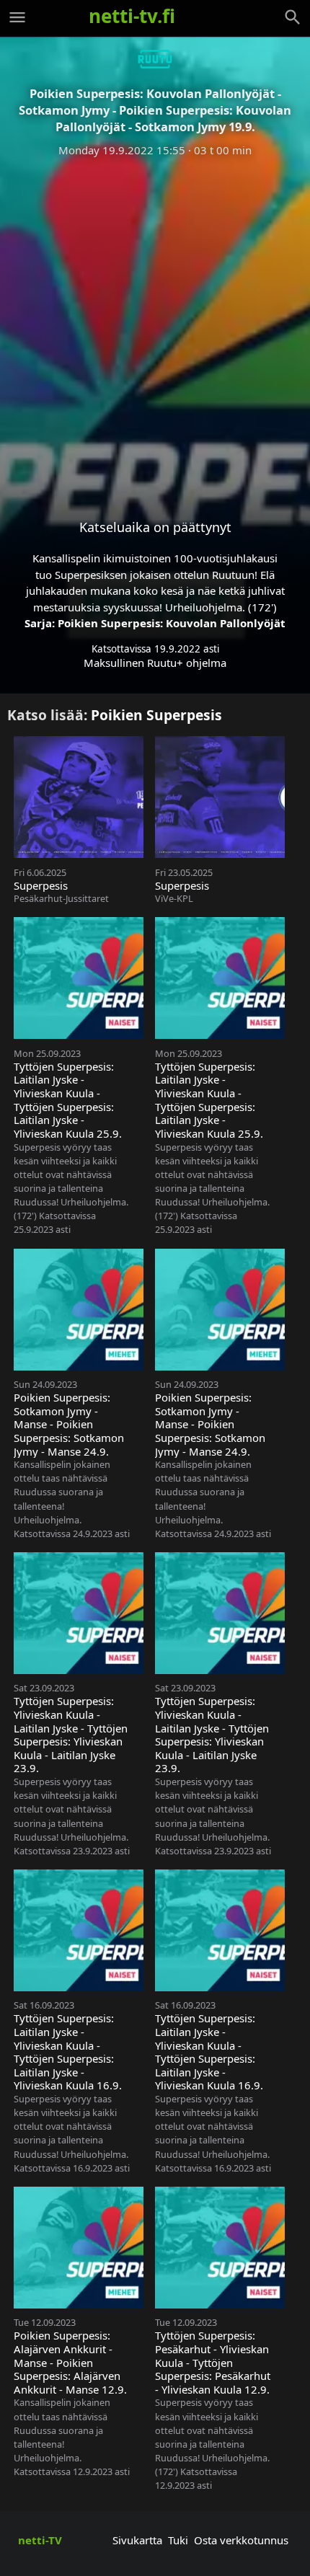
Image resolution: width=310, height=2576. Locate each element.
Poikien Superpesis (156, 715)
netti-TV (40, 2540)
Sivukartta (137, 2540)
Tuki (178, 2540)
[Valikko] (17, 17)
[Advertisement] (155, 327)
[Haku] (293, 17)
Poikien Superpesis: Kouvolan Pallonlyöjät (172, 623)
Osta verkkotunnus (241, 2540)
